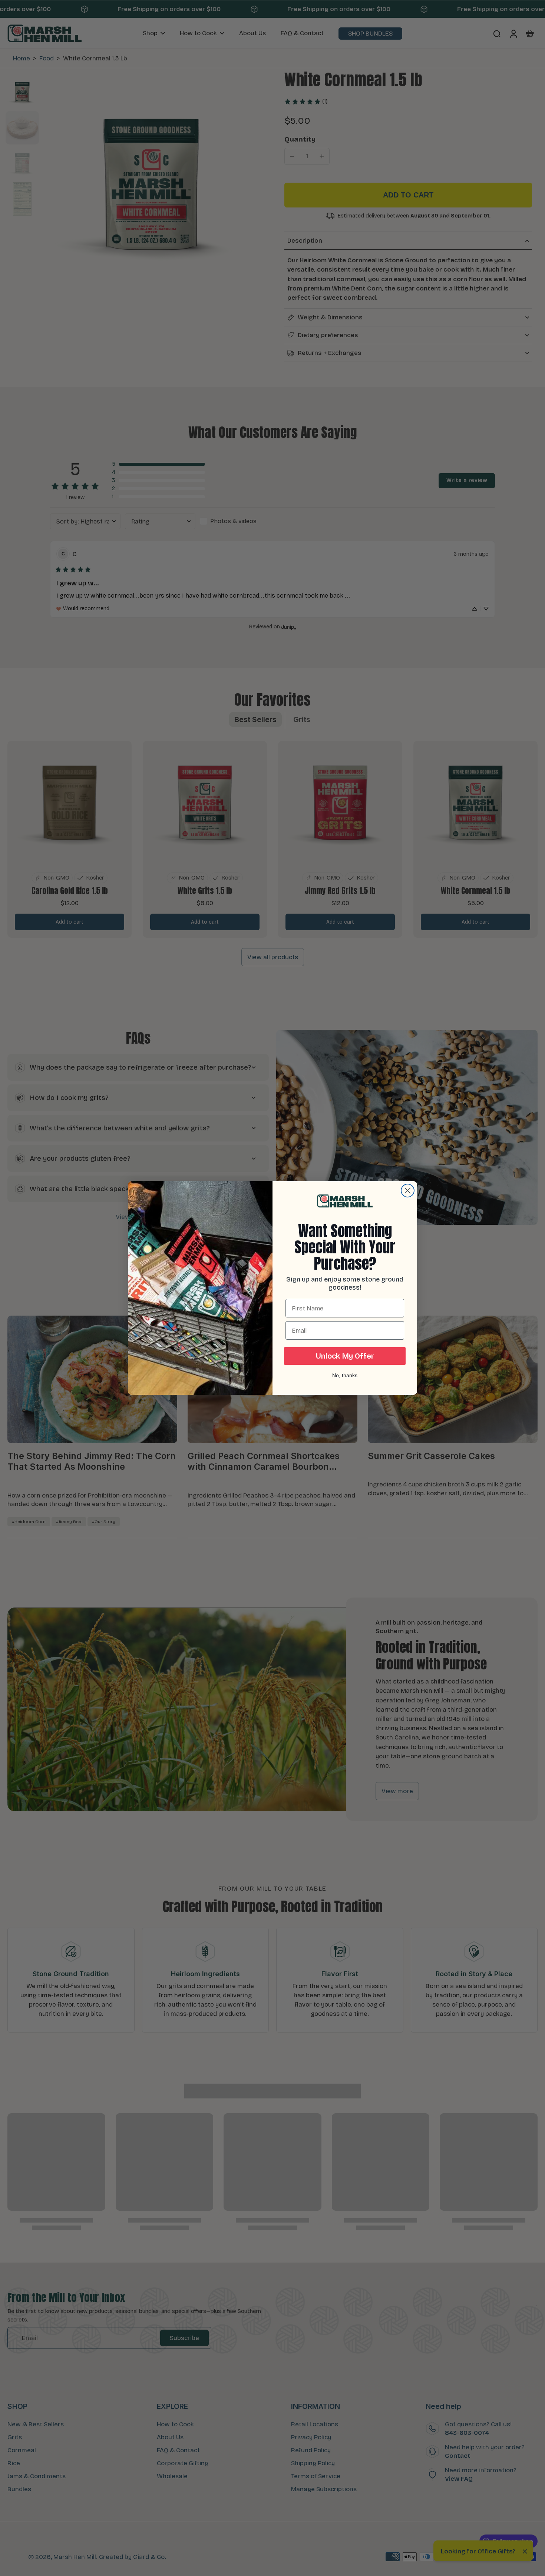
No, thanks (345, 1375)
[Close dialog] (408, 1191)
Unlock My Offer (345, 1356)
